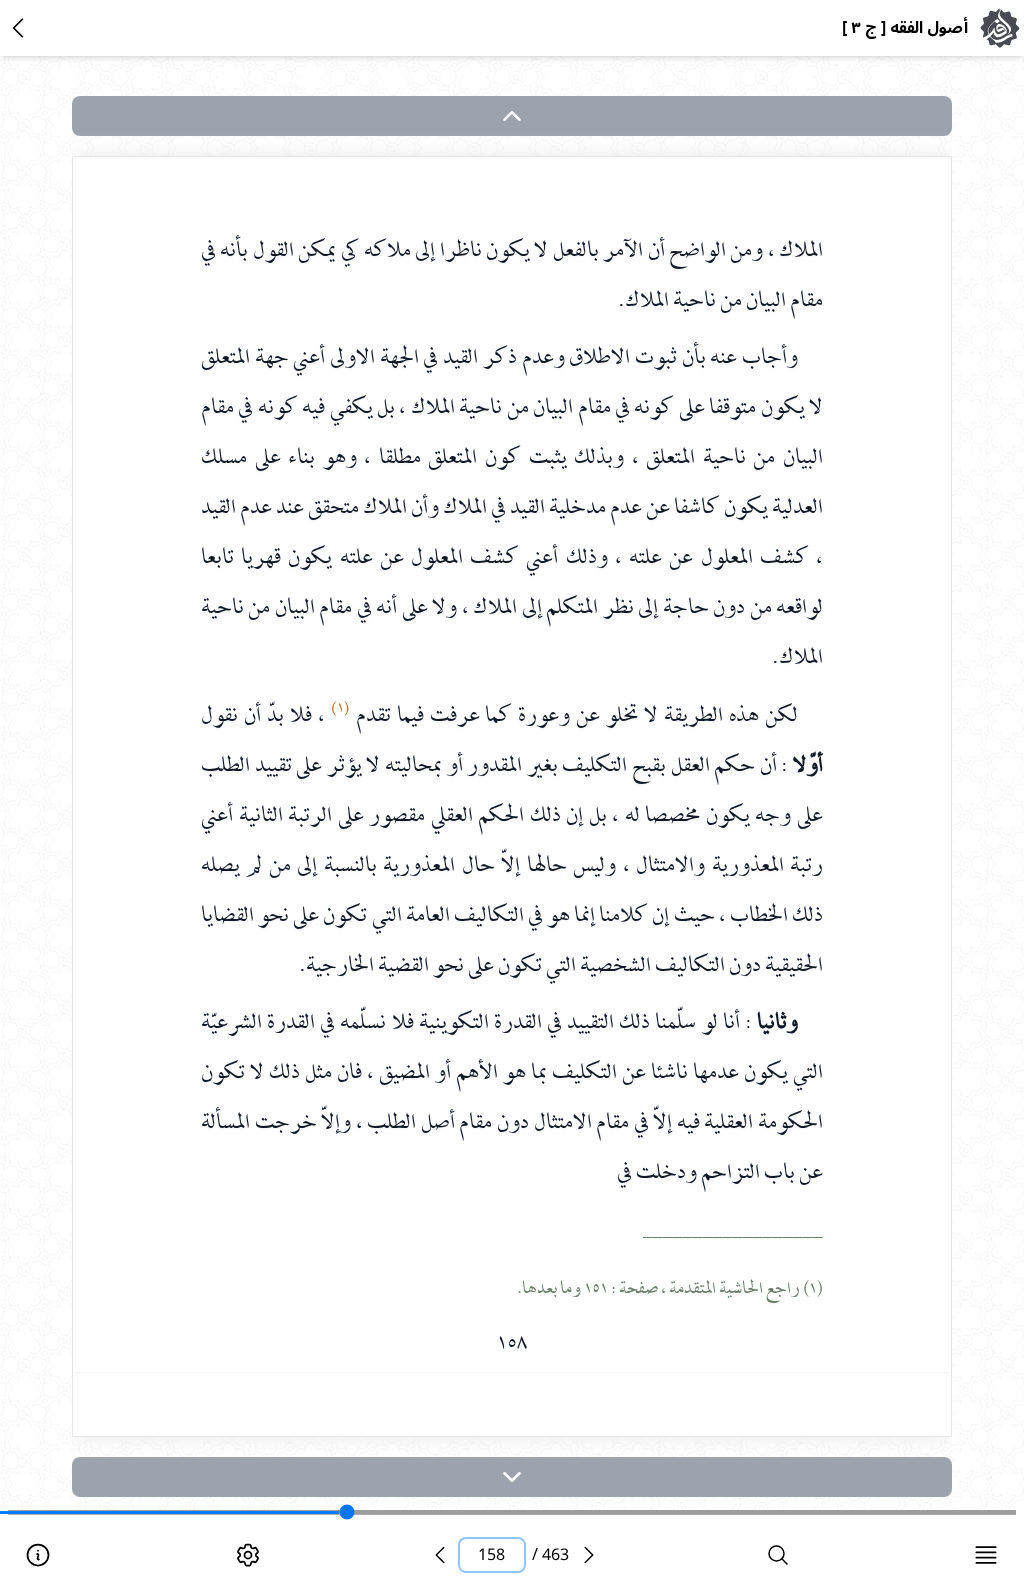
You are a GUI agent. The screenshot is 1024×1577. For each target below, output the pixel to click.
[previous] (440, 1555)
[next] (512, 1477)
